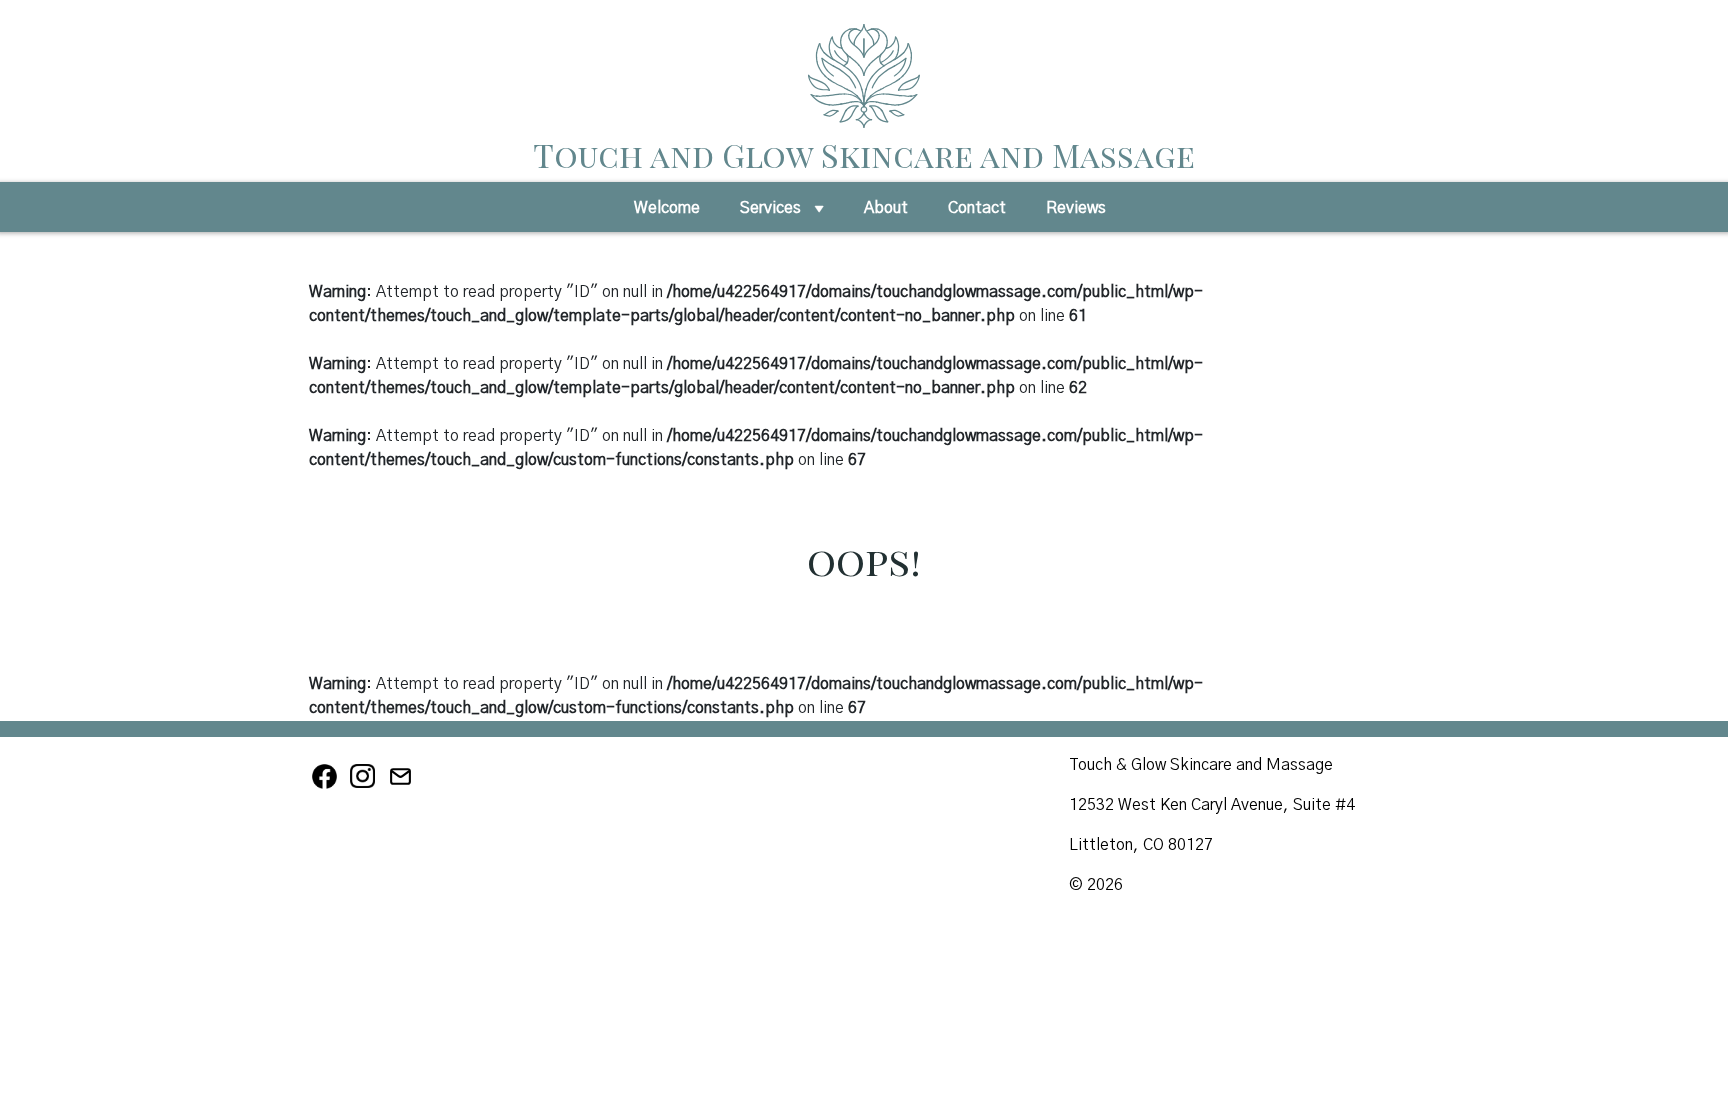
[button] (819, 214)
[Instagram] (366, 786)
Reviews (1076, 208)
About (886, 208)
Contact (977, 208)
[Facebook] (328, 786)
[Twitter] (402, 786)
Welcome (667, 208)
